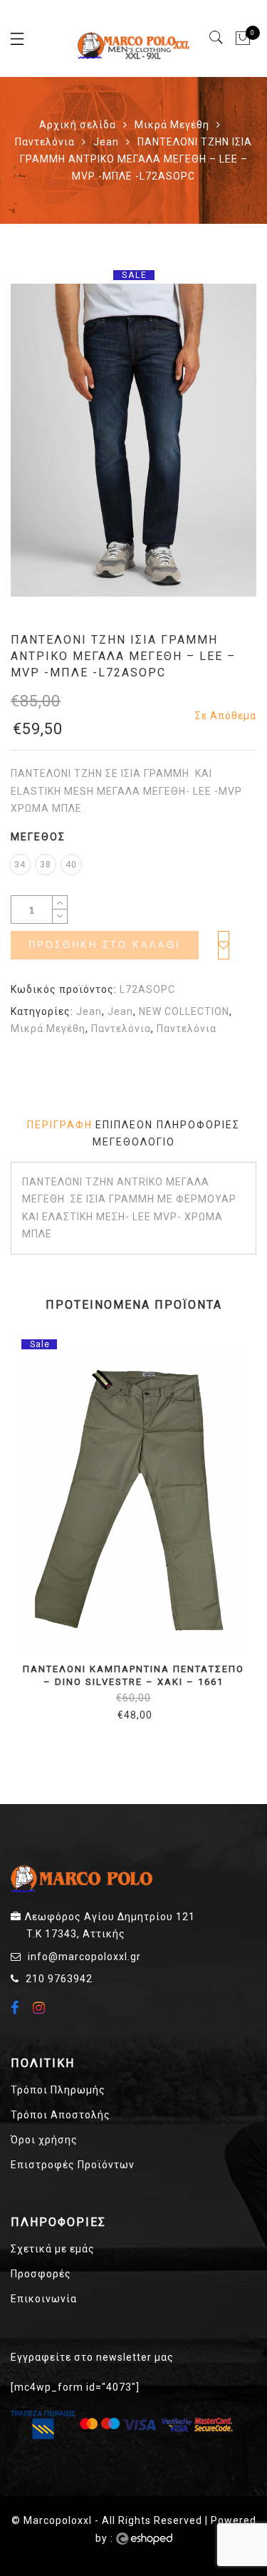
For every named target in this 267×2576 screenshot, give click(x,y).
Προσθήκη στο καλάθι (105, 945)
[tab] (60, 1125)
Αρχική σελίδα (78, 125)
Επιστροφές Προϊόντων (73, 2165)
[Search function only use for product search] (217, 38)
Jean (106, 142)
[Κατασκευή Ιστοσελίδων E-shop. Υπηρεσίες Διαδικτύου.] (144, 2539)
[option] (133, 440)
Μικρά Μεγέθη (172, 125)
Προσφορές (41, 2274)
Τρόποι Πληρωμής (58, 2090)
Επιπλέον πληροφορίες (168, 1125)
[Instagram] (41, 2008)
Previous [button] (21, 1540)
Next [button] (239, 1540)
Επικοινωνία (44, 2299)
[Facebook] (17, 2009)
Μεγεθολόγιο (134, 1142)
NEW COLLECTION (184, 1011)
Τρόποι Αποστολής (61, 2115)
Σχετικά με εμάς (53, 2249)
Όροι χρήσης (44, 2140)
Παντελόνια (45, 142)
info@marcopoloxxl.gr (84, 1957)
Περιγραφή (60, 1125)
